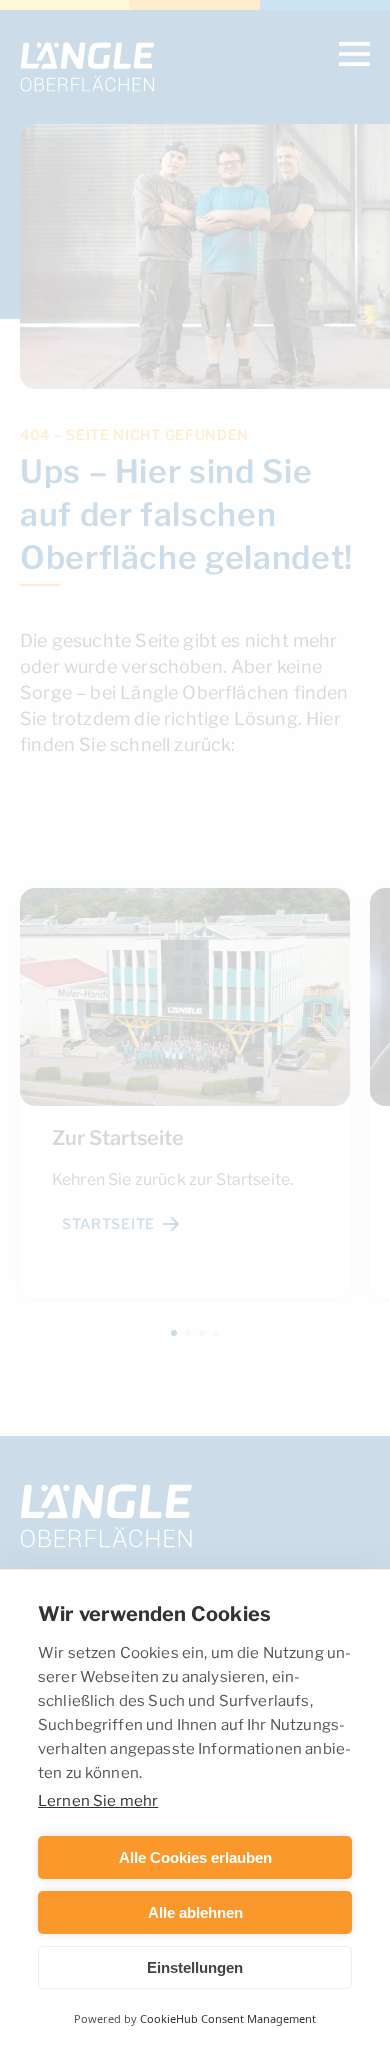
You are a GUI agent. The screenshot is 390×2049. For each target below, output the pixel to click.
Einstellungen (195, 1967)
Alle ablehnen (195, 1912)
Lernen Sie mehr (98, 1799)
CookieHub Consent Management (228, 2018)
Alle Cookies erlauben (195, 1857)
